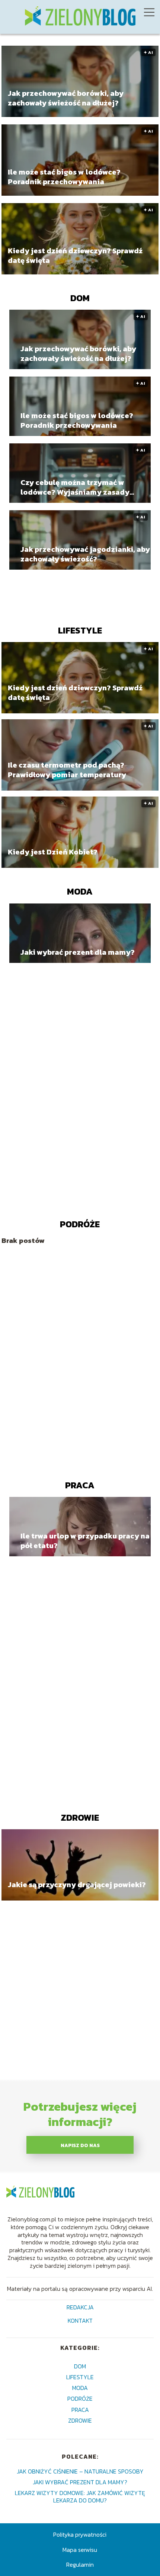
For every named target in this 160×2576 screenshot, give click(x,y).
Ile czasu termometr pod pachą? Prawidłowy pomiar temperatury (67, 770)
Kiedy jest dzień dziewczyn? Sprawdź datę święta (75, 255)
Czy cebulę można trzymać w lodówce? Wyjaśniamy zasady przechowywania (75, 487)
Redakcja (80, 2308)
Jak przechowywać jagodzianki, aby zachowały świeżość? (85, 554)
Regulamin (80, 2564)
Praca (80, 1485)
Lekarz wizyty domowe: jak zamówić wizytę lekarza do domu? (80, 2496)
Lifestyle (80, 630)
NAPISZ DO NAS (80, 2145)
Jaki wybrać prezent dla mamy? (78, 952)
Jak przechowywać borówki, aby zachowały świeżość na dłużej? (66, 98)
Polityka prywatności (80, 2534)
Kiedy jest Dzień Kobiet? (53, 852)
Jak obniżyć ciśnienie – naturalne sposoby (80, 2471)
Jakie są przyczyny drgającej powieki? (77, 1885)
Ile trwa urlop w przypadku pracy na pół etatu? (85, 1541)
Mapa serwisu (80, 2550)
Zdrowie (80, 1818)
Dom (80, 298)
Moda (80, 891)
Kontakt (80, 2321)
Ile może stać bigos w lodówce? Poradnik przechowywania (64, 177)
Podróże (80, 1224)
